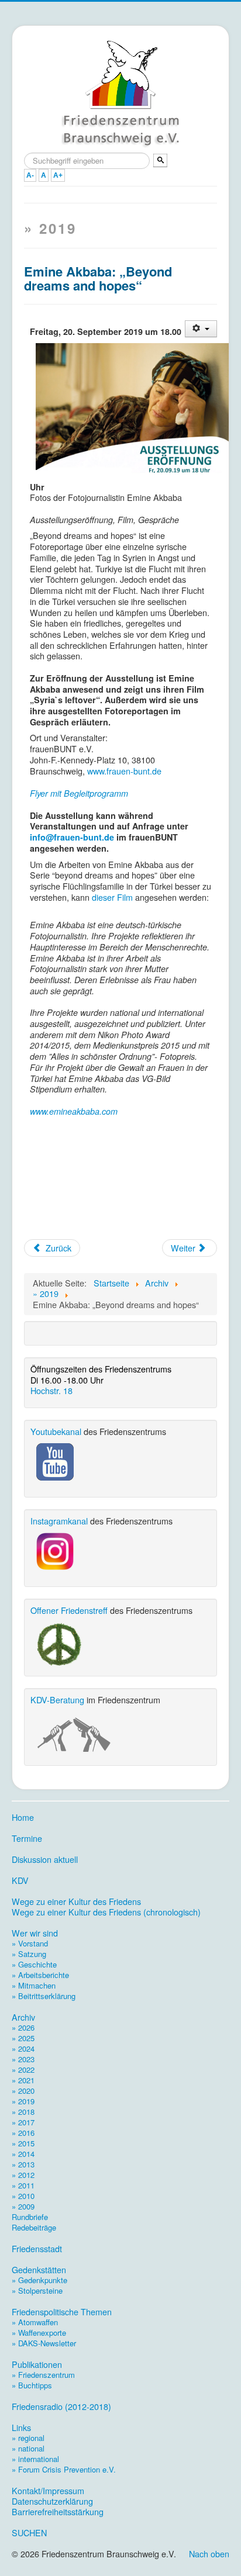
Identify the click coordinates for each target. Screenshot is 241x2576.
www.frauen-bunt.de (124, 771)
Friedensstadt (37, 2249)
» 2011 (23, 2185)
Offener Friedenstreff (69, 1610)
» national (28, 2448)
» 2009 (23, 2206)
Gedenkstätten (39, 2270)
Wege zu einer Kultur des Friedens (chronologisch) (106, 1912)
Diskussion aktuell (45, 1859)
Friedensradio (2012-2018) (61, 2406)
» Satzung (29, 1954)
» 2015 (23, 2143)
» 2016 (23, 2133)
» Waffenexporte (39, 2333)
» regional (28, 2438)
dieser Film (112, 897)
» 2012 (23, 2175)
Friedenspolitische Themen (62, 2312)
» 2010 (23, 2196)
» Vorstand (30, 1943)
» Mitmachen (34, 1985)
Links (21, 2428)
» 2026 (23, 2027)
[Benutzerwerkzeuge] (201, 329)
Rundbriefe (30, 2217)
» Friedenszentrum (43, 2375)
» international (35, 2459)
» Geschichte (34, 1964)
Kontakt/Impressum (48, 2491)
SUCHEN (29, 2533)
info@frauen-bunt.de (72, 837)
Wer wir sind (35, 1933)
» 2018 (23, 2112)
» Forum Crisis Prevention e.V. (64, 2469)
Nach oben (209, 2553)
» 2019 (23, 2101)
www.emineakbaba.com (74, 1111)
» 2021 (23, 2080)
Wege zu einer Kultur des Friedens (76, 1901)
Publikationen (37, 2364)
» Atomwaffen (35, 2322)
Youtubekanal (56, 1431)
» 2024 (23, 2048)
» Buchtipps (32, 2385)
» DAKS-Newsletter (44, 2343)
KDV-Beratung (57, 1700)
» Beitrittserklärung (44, 1996)
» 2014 (23, 2154)
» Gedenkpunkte (39, 2280)
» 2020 (23, 2091)
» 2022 (23, 2070)
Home (23, 1817)
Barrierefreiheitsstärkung (58, 2512)
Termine (27, 1838)
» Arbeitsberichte (40, 1975)
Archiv (23, 2017)
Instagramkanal (59, 1521)
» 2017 (23, 2122)
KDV (20, 1880)
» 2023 (23, 2059)
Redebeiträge (34, 2227)
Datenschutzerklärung (52, 2501)
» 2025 (23, 2038)
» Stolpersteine (37, 2290)
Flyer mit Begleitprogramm (79, 793)
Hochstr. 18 (51, 1390)
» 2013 (23, 2164)
